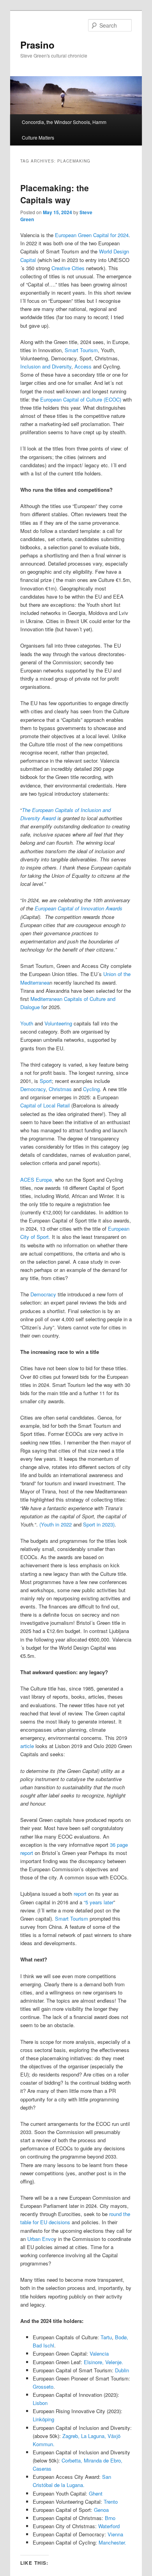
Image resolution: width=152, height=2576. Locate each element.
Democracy (33, 1089)
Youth (27, 1023)
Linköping (43, 2419)
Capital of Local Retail (46, 1105)
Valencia (99, 2353)
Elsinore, (94, 2362)
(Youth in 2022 (56, 1524)
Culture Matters (38, 137)
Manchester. (112, 2542)
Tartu (106, 2337)
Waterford (109, 2526)
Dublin (122, 2370)
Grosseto (43, 2387)
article (27, 1746)
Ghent (96, 2493)
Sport (46, 1081)
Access (83, 366)
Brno (110, 2518)
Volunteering (59, 1023)
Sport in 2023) (99, 1524)
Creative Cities (68, 268)
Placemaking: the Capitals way (55, 194)
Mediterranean (46, 999)
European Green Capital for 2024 (91, 235)
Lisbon (40, 2403)
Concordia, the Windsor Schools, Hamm (64, 122)
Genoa (101, 2510)
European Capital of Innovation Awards (78, 908)
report (79, 1894)
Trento (111, 2502)
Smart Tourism (81, 350)
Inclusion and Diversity (46, 366)
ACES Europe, (37, 1180)
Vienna (115, 2534)
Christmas (59, 1089)
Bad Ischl (43, 2345)
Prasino (37, 45)
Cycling (91, 1089)
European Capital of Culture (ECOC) (81, 399)
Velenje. (114, 2362)
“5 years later (99, 1902)
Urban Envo (40, 2239)
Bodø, (121, 2337)
